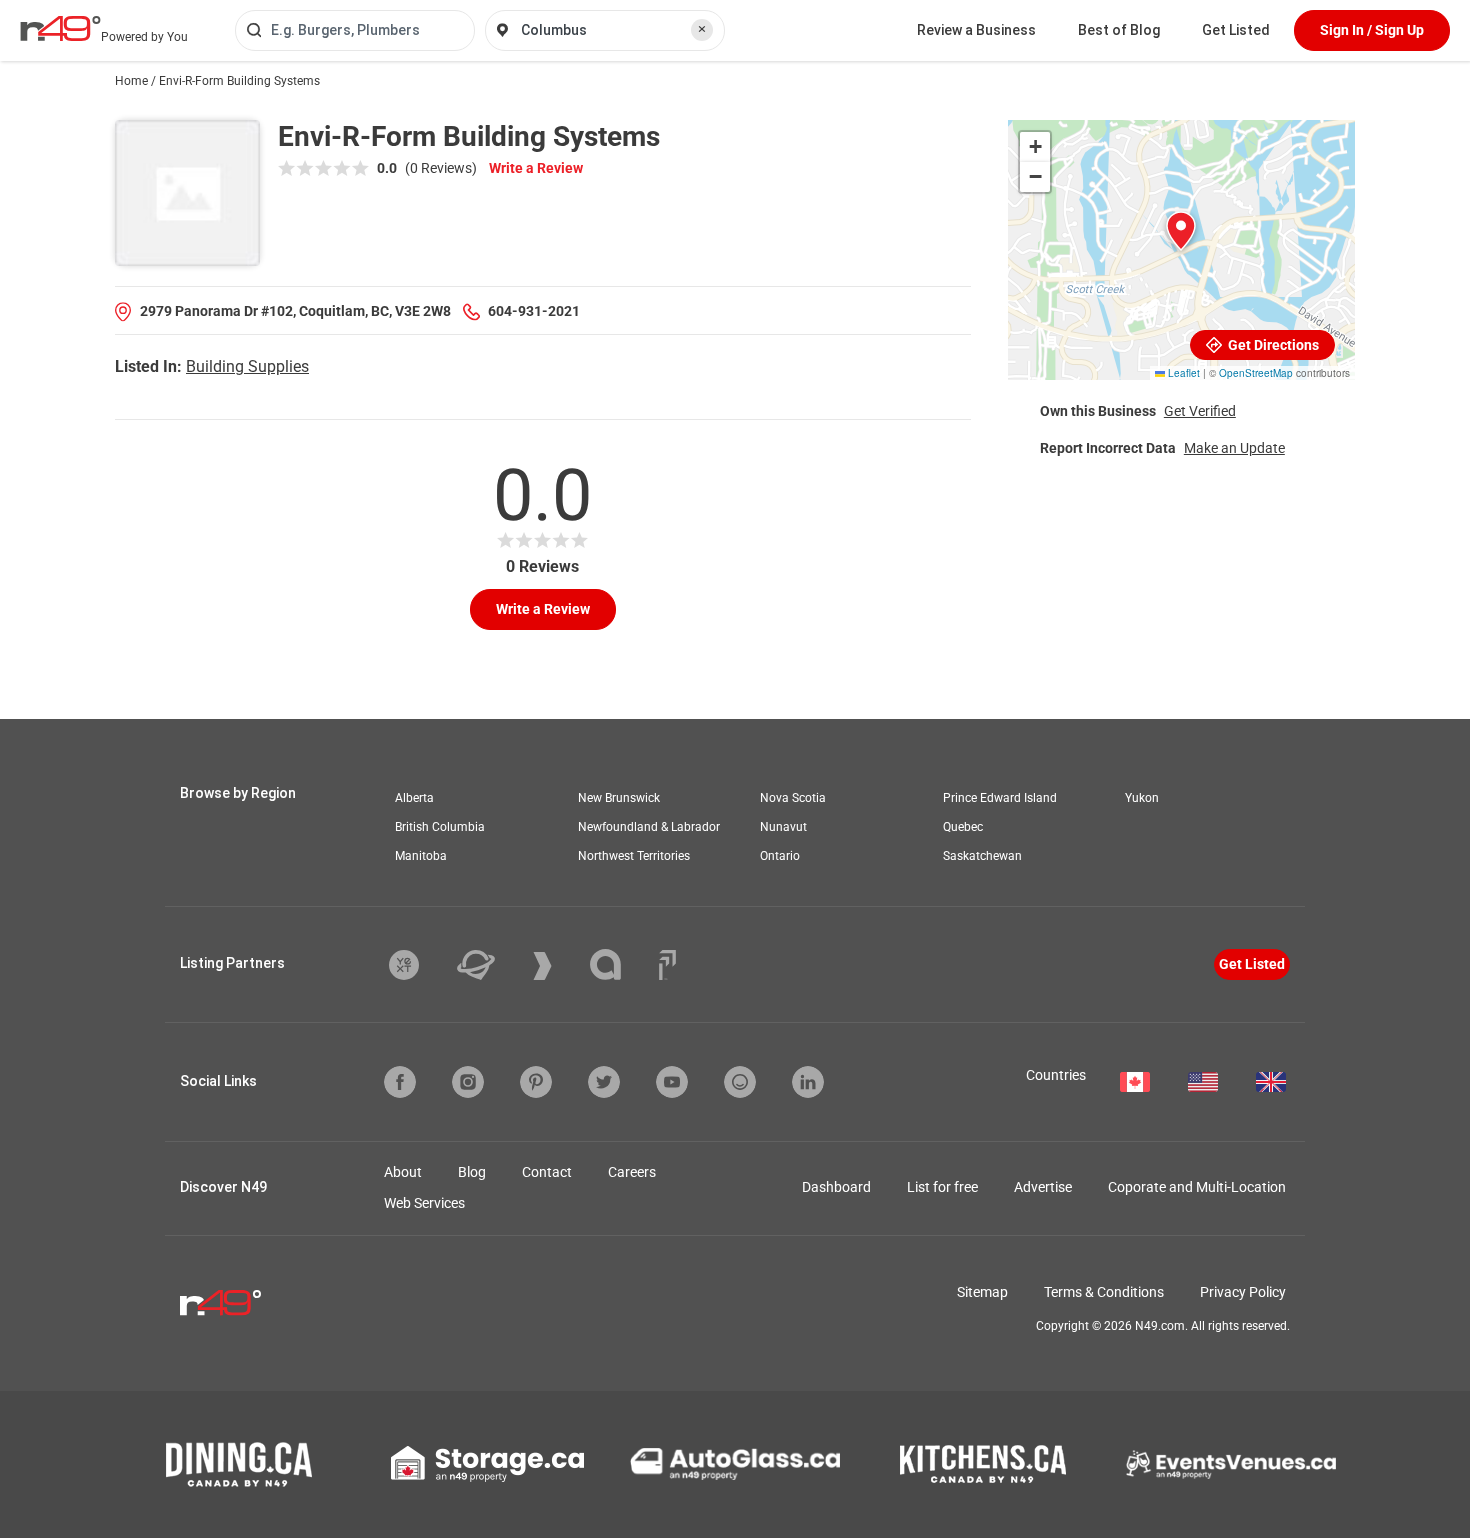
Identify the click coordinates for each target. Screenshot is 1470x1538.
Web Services (424, 1203)
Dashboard (836, 1187)
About (403, 1172)
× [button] (702, 29)
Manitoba (421, 856)
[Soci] (667, 965)
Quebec (963, 827)
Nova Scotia (793, 798)
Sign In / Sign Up (1372, 30)
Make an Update (1234, 448)
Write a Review (536, 168)
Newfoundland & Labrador (649, 827)
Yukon (1142, 798)
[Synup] (557, 966)
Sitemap (982, 1292)
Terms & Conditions (1104, 1292)
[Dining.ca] (239, 1464)
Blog (472, 1172)
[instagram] (468, 1082)
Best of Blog (1119, 30)
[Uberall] (491, 965)
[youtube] (672, 1082)
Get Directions (1272, 345)
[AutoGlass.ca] (735, 1464)
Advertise (1043, 1187)
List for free (942, 1187)
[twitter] (604, 1082)
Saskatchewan (982, 856)
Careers (632, 1172)
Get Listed (1236, 30)
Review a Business (976, 30)
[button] (1181, 231)
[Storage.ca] (487, 1464)
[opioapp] (740, 1082)
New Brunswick (619, 798)
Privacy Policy (1243, 1292)
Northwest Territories (634, 856)
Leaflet (1182, 373)
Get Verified (1200, 411)
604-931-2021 (534, 311)
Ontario (780, 856)
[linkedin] (808, 1082)
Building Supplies (247, 366)
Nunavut (783, 827)
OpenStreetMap (1256, 373)
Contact (547, 1172)
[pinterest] (536, 1082)
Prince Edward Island (1000, 798)
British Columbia (440, 827)
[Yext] (419, 965)
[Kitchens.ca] (983, 1464)
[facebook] (400, 1082)
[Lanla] (620, 964)
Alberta (414, 798)
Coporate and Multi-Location (1197, 1187)
